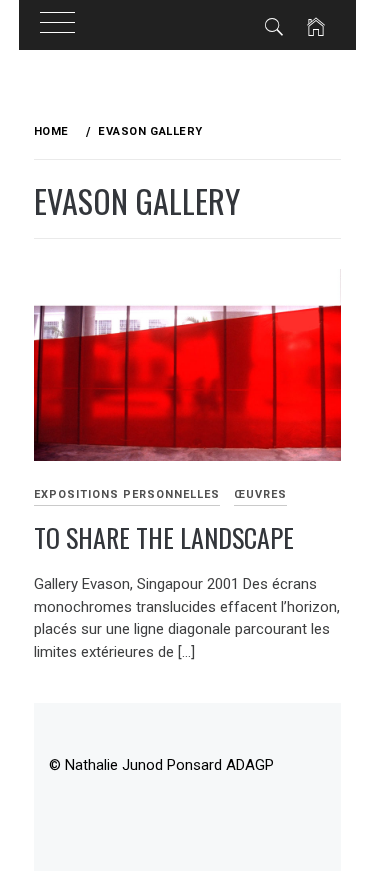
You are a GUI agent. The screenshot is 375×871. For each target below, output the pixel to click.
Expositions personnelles (127, 494)
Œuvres (260, 494)
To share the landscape (164, 537)
